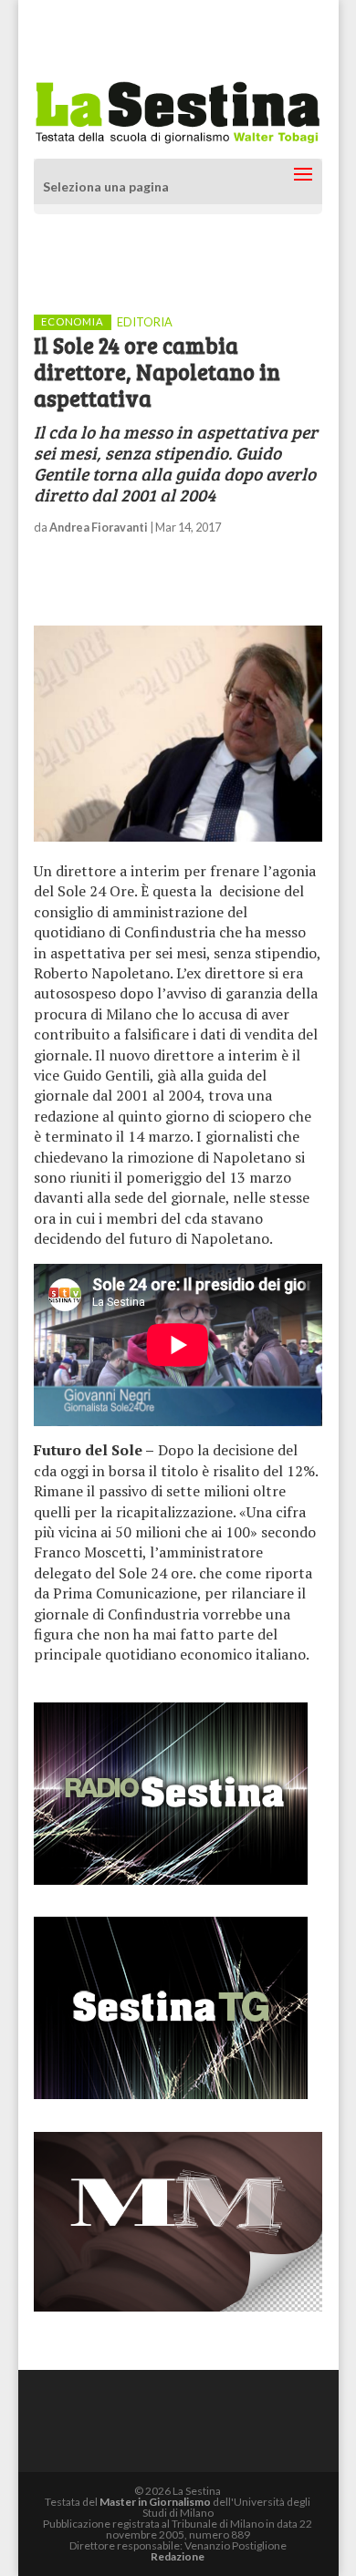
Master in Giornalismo (155, 2502)
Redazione (178, 2556)
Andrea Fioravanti (99, 527)
